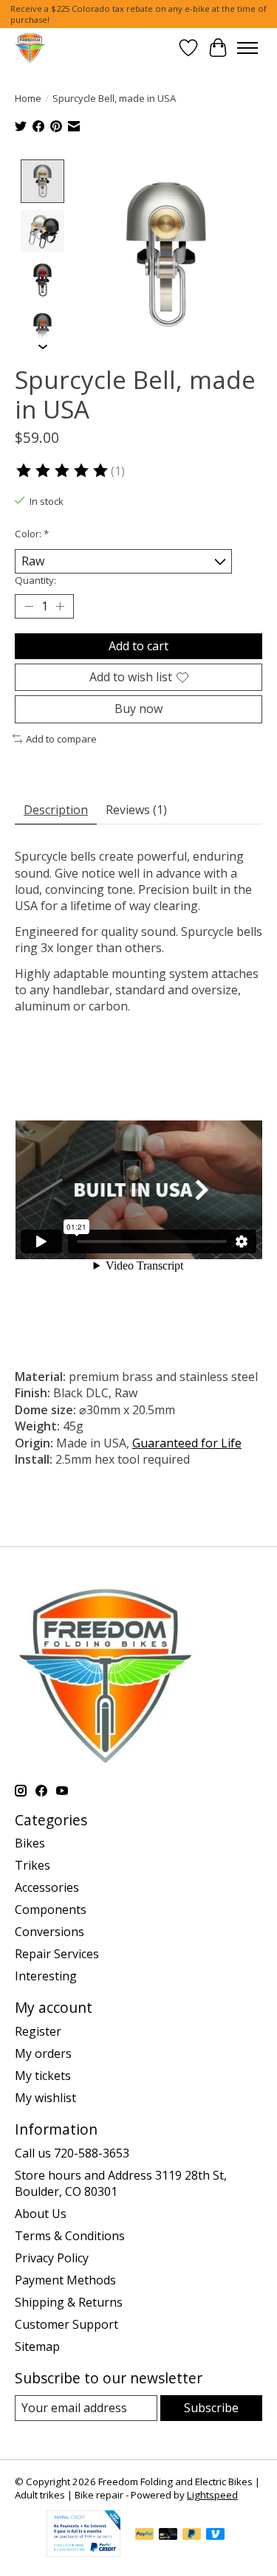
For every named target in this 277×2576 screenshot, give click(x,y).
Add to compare (61, 739)
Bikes (30, 1843)
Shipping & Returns (69, 2302)
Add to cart (138, 646)
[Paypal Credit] (83, 2552)
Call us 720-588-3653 (72, 2153)
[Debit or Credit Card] (168, 2535)
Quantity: (35, 580)
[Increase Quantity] (60, 607)
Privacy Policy (52, 2258)
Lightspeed (212, 2495)
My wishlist (45, 2098)
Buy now (138, 709)
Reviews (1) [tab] (136, 810)
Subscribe (211, 2408)
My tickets (43, 2076)
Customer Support (66, 2324)
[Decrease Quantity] (29, 607)
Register (38, 2031)
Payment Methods (65, 2280)
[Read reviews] (63, 471)
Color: (32, 534)
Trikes (33, 1865)
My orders (43, 2053)
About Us (41, 2214)
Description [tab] (56, 810)
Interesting (46, 1976)
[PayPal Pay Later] (192, 2535)
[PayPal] (145, 2535)
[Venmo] (216, 2535)
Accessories (47, 1887)
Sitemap (37, 2346)
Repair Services (57, 1954)
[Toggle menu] (247, 48)
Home (28, 98)
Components (51, 1909)
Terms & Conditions (70, 2236)
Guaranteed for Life (187, 1443)
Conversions (49, 1932)
